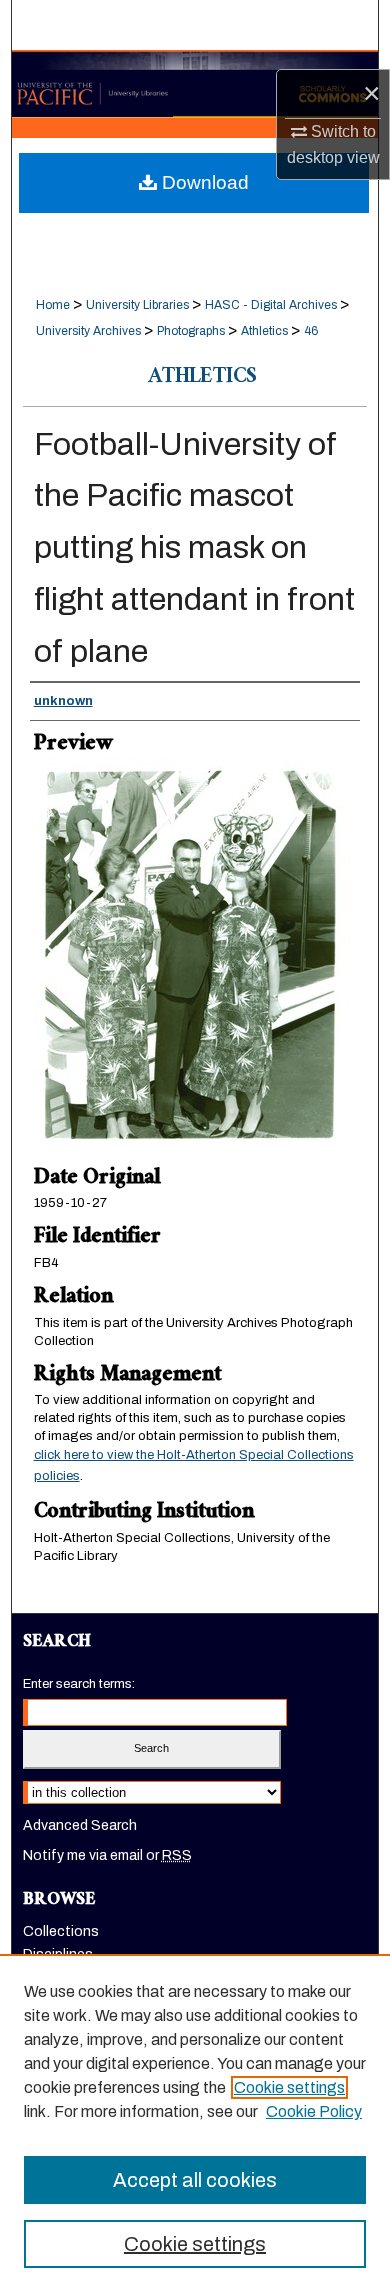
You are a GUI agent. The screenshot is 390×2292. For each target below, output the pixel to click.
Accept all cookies (195, 2180)
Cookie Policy (314, 2111)
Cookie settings (289, 2087)
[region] (195, 2123)
